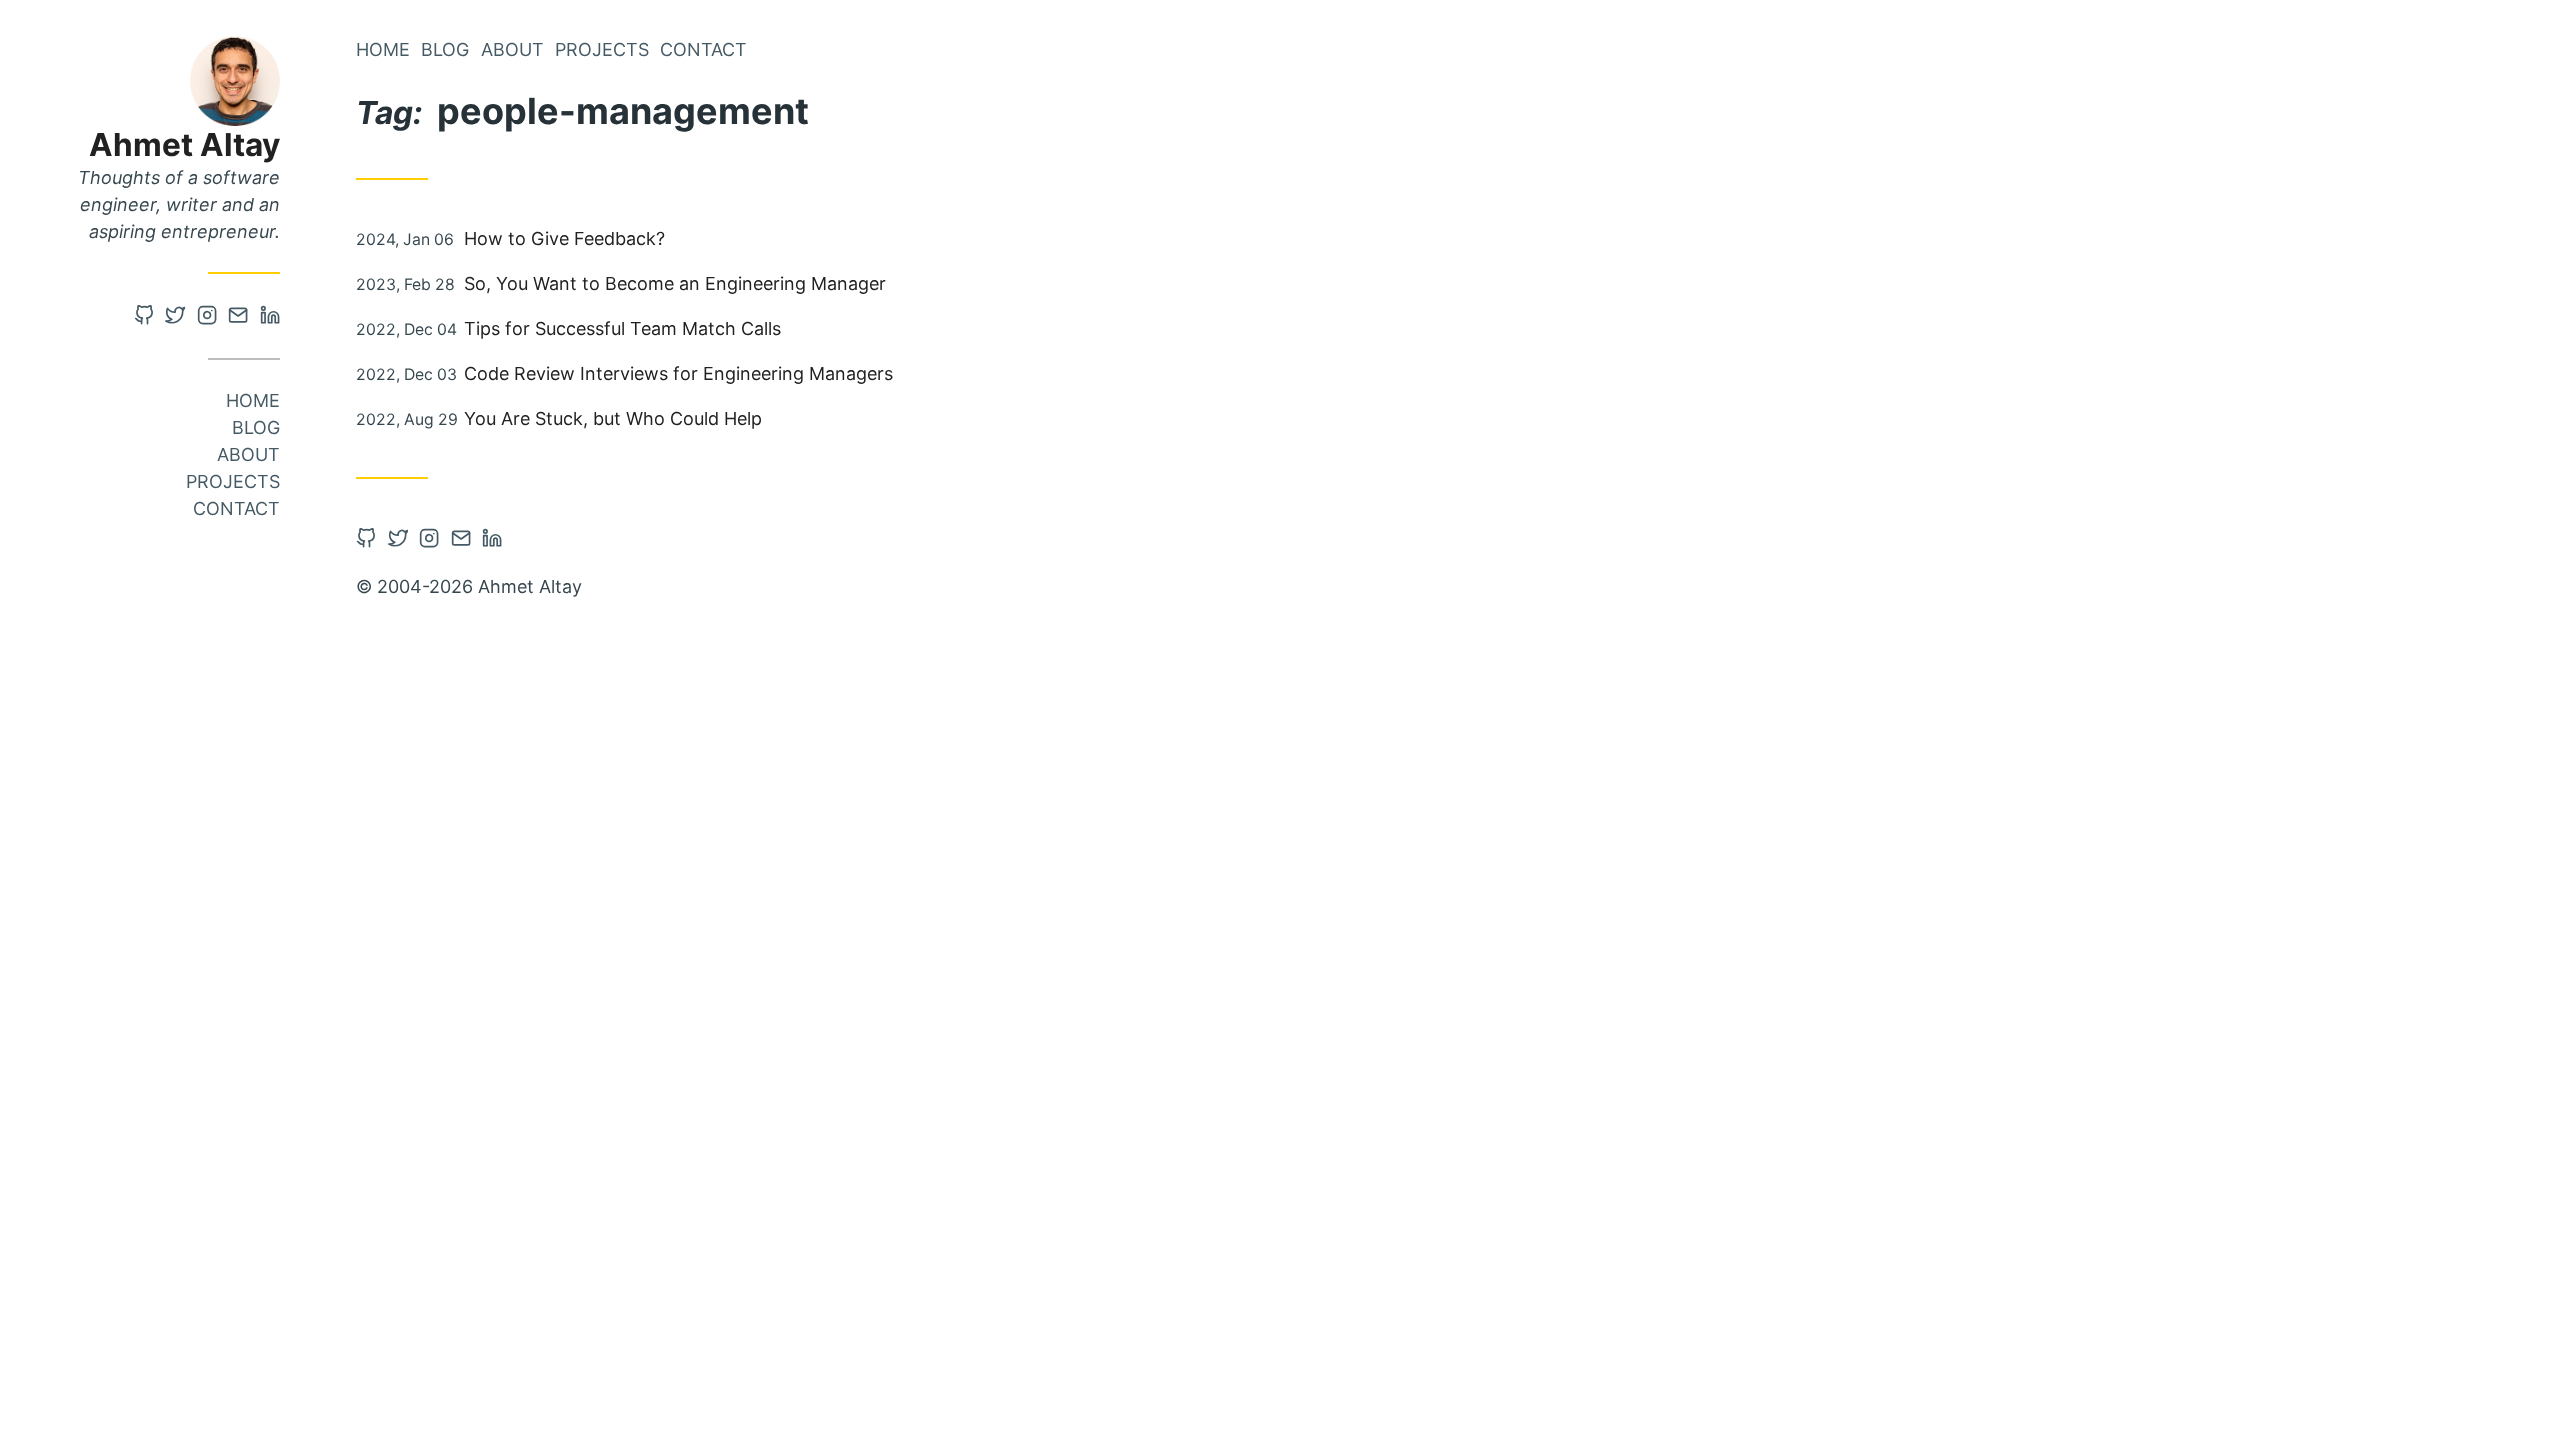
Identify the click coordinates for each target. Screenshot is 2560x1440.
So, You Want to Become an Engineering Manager (675, 283)
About (248, 454)
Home (253, 400)
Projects (233, 481)
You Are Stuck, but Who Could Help (613, 418)
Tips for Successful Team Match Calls (622, 328)
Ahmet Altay (184, 144)
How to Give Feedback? (564, 238)
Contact (236, 508)
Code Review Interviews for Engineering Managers (678, 373)
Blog (256, 427)
